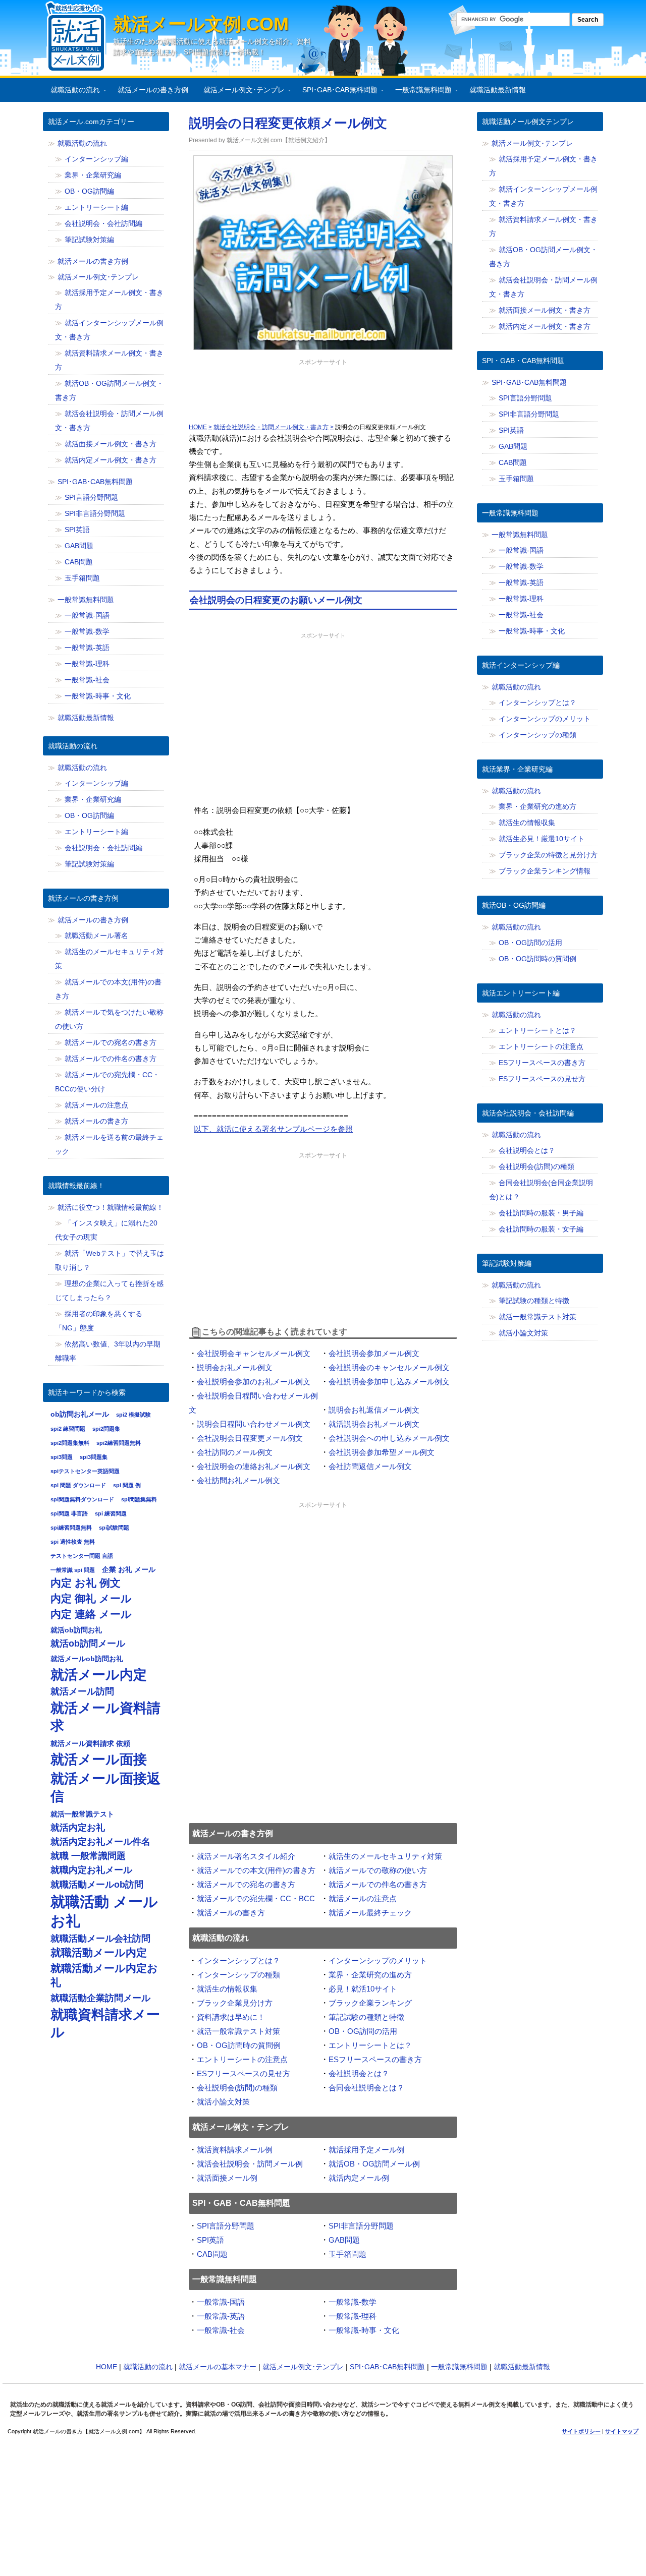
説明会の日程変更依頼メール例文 (288, 123)
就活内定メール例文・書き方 (111, 460)
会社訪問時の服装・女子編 (541, 1229)
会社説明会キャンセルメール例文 (254, 1353)
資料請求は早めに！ (231, 2017)
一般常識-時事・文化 (364, 2330)
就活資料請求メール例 (235, 2150)
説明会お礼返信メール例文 (374, 1410)
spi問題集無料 (139, 1499)
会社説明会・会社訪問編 (103, 223)
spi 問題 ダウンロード (78, 1485)
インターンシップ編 (96, 159)
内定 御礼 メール (91, 1599)
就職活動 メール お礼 (104, 1911)
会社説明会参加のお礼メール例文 (254, 1382)
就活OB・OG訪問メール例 (374, 2164)
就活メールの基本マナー (218, 2367)
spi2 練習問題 (68, 1429)
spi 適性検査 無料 (73, 1542)
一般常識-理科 (353, 2316)
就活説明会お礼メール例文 (374, 1424)
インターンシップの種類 (238, 1975)
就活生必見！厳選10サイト (542, 839)
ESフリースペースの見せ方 (244, 2073)
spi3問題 (62, 1457)
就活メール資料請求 (105, 1717)
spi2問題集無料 (70, 1443)
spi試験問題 (114, 1528)
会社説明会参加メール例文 (374, 1353)
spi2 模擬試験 (133, 1415)
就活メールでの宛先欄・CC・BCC (256, 1898)
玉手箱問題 (347, 2254)
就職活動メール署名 (96, 935)
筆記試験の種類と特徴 (366, 2017)
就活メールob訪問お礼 (87, 1659)
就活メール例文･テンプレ (240, 92)
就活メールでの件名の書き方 (378, 1884)
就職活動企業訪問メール (100, 1998)
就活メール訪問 (82, 1691)
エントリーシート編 (96, 207)
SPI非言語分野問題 (361, 2226)
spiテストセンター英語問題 (85, 1471)
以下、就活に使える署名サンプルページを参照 (273, 1129)
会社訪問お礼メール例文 (238, 1480)
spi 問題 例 (127, 1485)
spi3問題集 (94, 1457)
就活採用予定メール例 (366, 2150)
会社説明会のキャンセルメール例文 (389, 1367)
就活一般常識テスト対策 (238, 2031)
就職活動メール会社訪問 (100, 1939)
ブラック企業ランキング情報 (545, 871)
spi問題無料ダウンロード (82, 1499)
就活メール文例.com (201, 24)
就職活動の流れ (71, 92)
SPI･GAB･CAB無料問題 (336, 92)
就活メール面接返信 (105, 1787)
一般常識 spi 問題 (73, 1570)
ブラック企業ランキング (370, 2003)
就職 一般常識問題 (88, 1856)
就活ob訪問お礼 (76, 1630)
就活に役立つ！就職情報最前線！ (111, 1207)
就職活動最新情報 (498, 90)
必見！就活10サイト (363, 1989)
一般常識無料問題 (420, 92)
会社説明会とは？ (359, 2073)
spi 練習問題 (111, 1513)
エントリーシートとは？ (370, 2045)
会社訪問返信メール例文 (370, 1466)
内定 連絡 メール (91, 1614)
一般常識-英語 (221, 2316)
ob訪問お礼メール (80, 1414)
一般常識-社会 (221, 2330)
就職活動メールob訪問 (97, 1885)
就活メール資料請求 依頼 (90, 1743)
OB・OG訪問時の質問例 (239, 2045)
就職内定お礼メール (91, 1870)
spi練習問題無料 (71, 1528)
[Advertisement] (323, 393)
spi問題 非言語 (69, 1513)
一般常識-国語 (221, 2302)
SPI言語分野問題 (226, 2226)
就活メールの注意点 (363, 1898)
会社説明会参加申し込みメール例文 (389, 1382)
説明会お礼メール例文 (235, 1367)
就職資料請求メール (105, 2023)
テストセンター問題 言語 (82, 1556)
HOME (106, 2367)
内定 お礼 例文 (86, 1583)
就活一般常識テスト (82, 1814)
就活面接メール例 (227, 2178)
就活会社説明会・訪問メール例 (250, 2164)
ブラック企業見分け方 (235, 2003)
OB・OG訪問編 (89, 191)
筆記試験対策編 (89, 240)
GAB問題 (344, 2240)
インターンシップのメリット (378, 1960)
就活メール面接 (99, 1759)
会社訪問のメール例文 (235, 1452)
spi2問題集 (106, 1429)
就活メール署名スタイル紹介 (246, 1856)
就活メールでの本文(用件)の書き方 (256, 1870)
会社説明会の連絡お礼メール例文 (254, 1466)
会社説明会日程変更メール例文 (250, 1438)
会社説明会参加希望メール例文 (382, 1452)
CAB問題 (212, 2254)
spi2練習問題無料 (119, 1443)
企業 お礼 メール (129, 1569)
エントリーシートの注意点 (242, 2059)
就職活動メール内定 (99, 1953)
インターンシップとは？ (238, 1960)
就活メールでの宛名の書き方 (246, 1884)
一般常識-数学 (353, 2302)
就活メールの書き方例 (153, 90)
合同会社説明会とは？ (366, 2088)
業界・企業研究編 (93, 175)
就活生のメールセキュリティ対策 (385, 1856)
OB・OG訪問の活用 (363, 2031)
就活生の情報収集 (227, 1989)
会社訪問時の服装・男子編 (541, 1213)
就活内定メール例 (359, 2178)
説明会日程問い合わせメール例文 (254, 1424)
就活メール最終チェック (370, 1913)
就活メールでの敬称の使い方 (378, 1870)
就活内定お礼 (78, 1828)
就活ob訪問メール (88, 1644)
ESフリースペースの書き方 (375, 2059)
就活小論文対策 (223, 2102)
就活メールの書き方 (231, 1913)
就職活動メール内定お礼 (104, 1975)
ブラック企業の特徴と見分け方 (548, 855)
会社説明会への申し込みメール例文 (389, 1438)
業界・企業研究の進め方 (370, 1975)
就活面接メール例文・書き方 (111, 444)
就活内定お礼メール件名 (100, 1842)
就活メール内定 (99, 1675)
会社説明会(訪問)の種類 (237, 2088)
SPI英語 (210, 2240)
